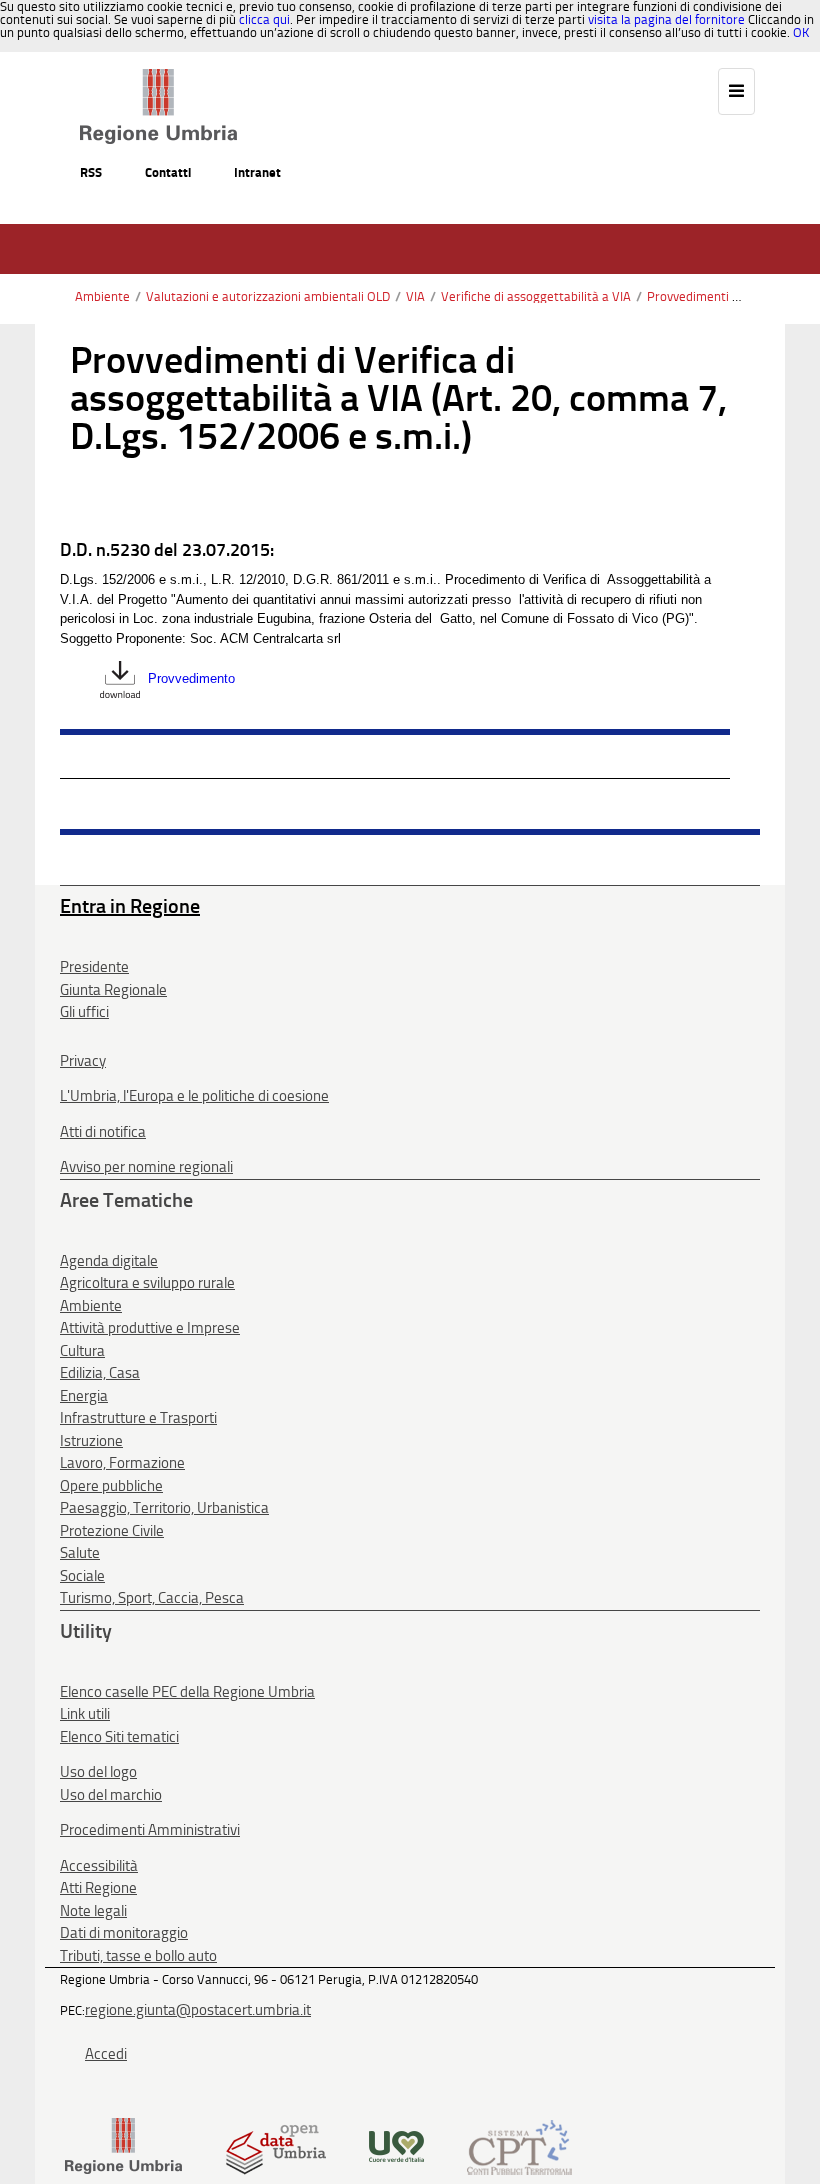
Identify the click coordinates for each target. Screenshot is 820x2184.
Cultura (82, 1351)
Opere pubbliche (111, 1486)
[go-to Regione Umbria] (158, 78)
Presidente (94, 967)
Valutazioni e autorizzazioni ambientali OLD (268, 296)
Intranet (257, 172)
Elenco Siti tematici (119, 1737)
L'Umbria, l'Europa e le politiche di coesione (194, 1096)
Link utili (85, 1714)
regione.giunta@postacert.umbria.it (198, 2010)
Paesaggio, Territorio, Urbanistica (164, 1508)
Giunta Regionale (113, 990)
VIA (415, 296)
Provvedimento (191, 679)
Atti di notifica (103, 1132)
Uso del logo (98, 1772)
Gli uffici (84, 1012)
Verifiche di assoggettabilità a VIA (536, 296)
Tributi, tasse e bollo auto (138, 1956)
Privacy (83, 1061)
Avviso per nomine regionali (146, 1167)
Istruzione (91, 1441)
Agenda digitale (109, 1261)
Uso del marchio (111, 1795)
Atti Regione (98, 1888)
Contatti (168, 172)
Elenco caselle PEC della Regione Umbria (187, 1692)
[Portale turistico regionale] (396, 2145)
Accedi (106, 2054)
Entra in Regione (130, 906)
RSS (91, 172)
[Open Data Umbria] (275, 2145)
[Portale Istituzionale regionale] (123, 2145)
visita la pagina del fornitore (666, 19)
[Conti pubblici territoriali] (519, 2145)
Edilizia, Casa (100, 1373)
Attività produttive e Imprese (150, 1328)
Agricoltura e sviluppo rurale (147, 1283)
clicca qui (264, 19)
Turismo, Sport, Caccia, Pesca (152, 1598)
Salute (80, 1553)
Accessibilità (99, 1866)
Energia (84, 1396)
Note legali (93, 1911)
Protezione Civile (112, 1531)
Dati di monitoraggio (124, 1933)
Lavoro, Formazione (122, 1463)
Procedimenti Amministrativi (150, 1830)
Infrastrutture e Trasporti (138, 1418)
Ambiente (102, 296)
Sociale (82, 1576)
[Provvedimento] (120, 679)
